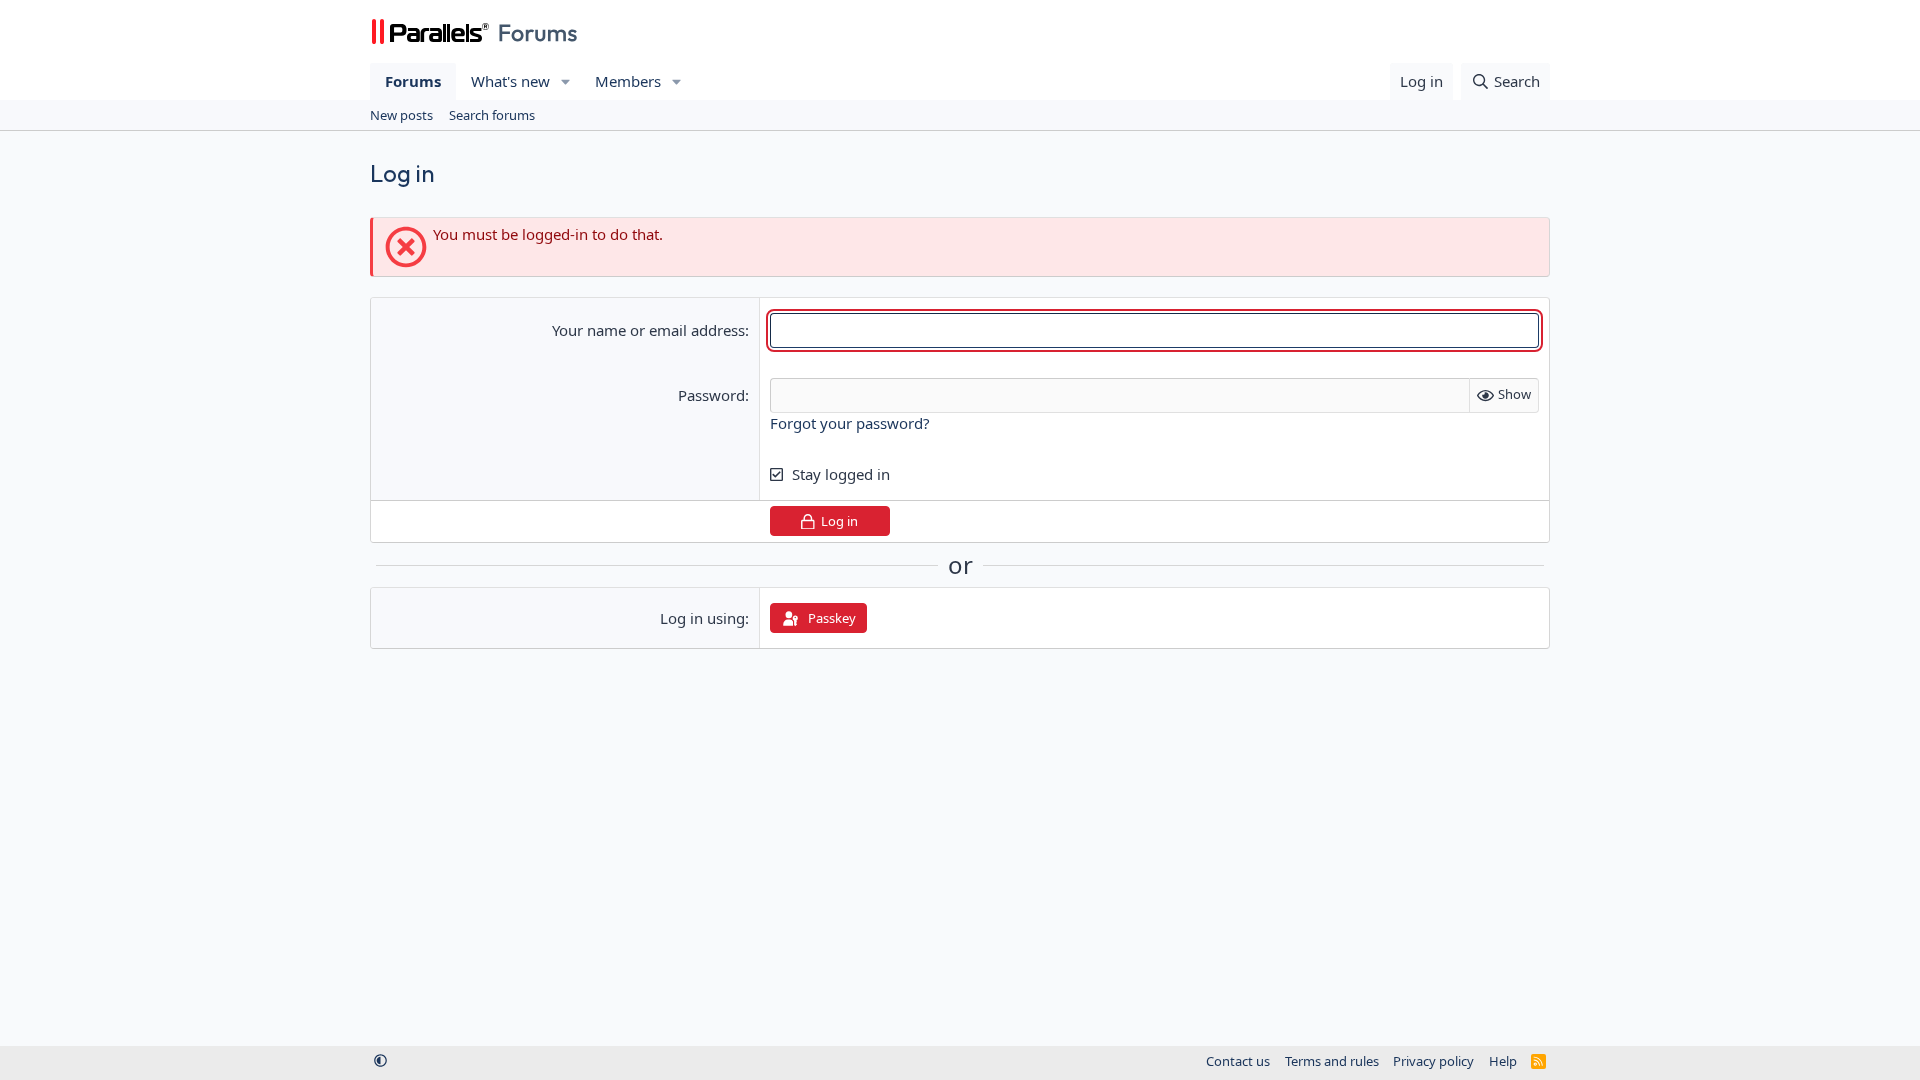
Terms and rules (1332, 1061)
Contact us (1238, 1061)
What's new (510, 81)
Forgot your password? (850, 423)
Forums (413, 81)
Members (628, 81)
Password (711, 395)
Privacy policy (1433, 1061)
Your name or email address (648, 330)
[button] (566, 81)
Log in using (702, 618)
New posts (401, 115)
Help (1503, 1061)
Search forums (492, 115)
